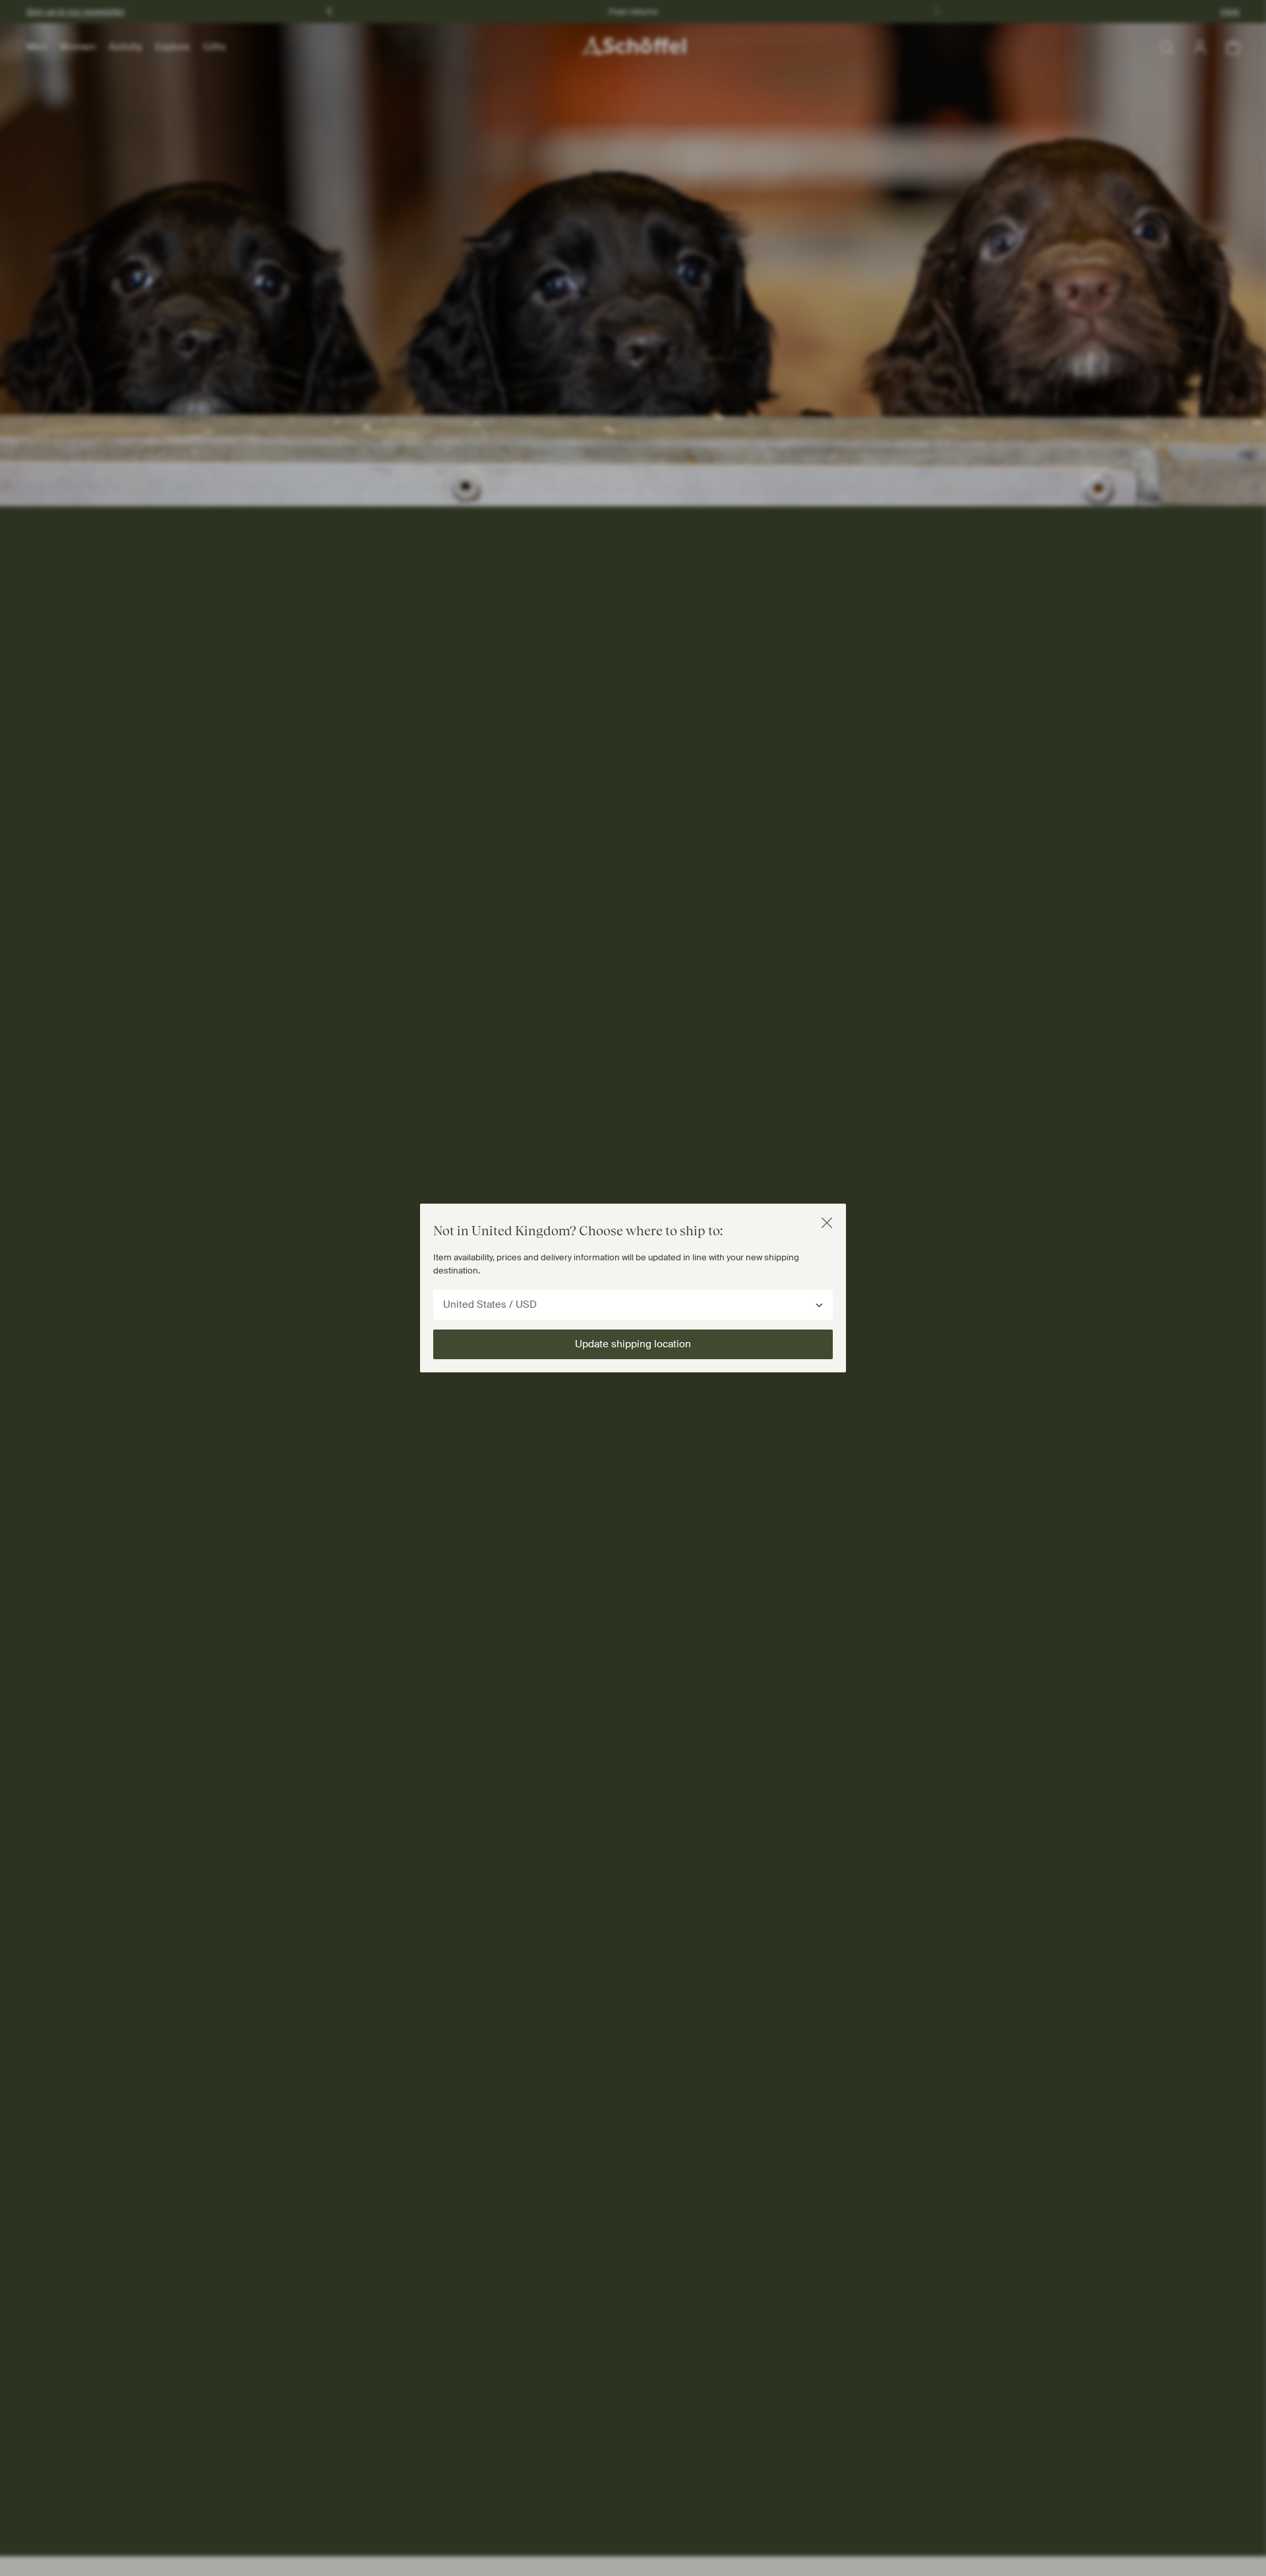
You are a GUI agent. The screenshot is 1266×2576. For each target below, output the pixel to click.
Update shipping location (633, 1344)
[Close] (827, 1223)
